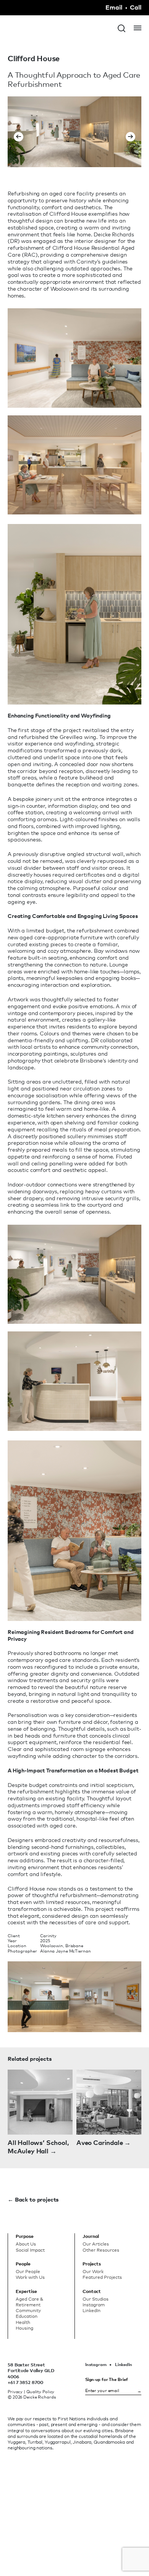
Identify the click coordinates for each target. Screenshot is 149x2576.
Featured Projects (102, 2277)
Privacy (15, 2392)
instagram (96, 2364)
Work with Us (30, 2277)
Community (28, 2311)
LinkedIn (124, 2364)
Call (136, 8)
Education (27, 2316)
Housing (24, 2328)
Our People (28, 2272)
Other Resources (101, 2250)
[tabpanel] (74, 132)
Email (114, 8)
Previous (19, 132)
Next (130, 132)
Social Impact (30, 2250)
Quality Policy (40, 2392)
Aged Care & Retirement (29, 2302)
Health (23, 2322)
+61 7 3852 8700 (25, 2382)
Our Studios (96, 2299)
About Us (26, 2244)
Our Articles (96, 2244)
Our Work (93, 2272)
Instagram (94, 2305)
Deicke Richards (36, 34)
